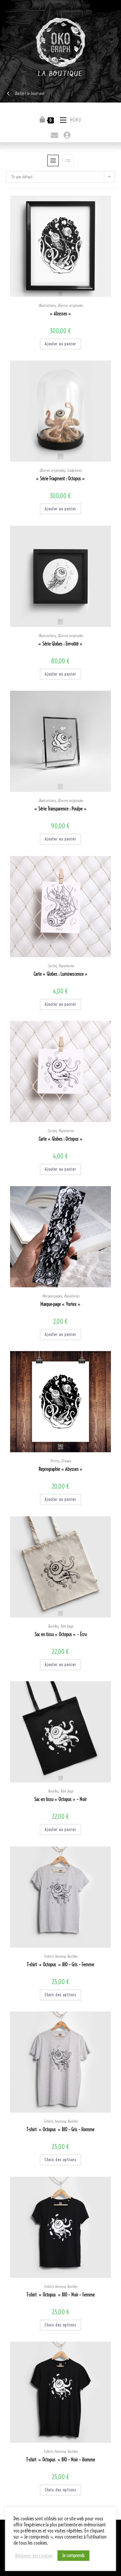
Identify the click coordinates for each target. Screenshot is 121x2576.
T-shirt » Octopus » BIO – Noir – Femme (61, 2295)
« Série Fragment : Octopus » (61, 479)
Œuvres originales (70, 305)
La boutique (60, 74)
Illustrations (47, 305)
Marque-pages (52, 1296)
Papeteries (66, 966)
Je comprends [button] (73, 2555)
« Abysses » (61, 314)
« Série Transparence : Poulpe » (61, 809)
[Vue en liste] (68, 161)
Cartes (52, 966)
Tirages (66, 1461)
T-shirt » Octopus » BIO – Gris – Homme (61, 2129)
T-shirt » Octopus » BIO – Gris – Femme (61, 1965)
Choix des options (61, 1995)
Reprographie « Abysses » (61, 1469)
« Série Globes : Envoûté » (61, 644)
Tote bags (67, 1626)
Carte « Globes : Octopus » (61, 1139)
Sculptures (74, 470)
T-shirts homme (54, 2121)
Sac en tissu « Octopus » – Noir (61, 1799)
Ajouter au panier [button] (61, 344)
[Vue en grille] (53, 161)
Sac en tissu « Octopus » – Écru (61, 1634)
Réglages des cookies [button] (34, 2556)
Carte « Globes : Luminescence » (61, 974)
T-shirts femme (54, 1956)
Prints (54, 1461)
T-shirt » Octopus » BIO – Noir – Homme (61, 2460)
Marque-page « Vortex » (61, 1304)
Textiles (53, 1626)
